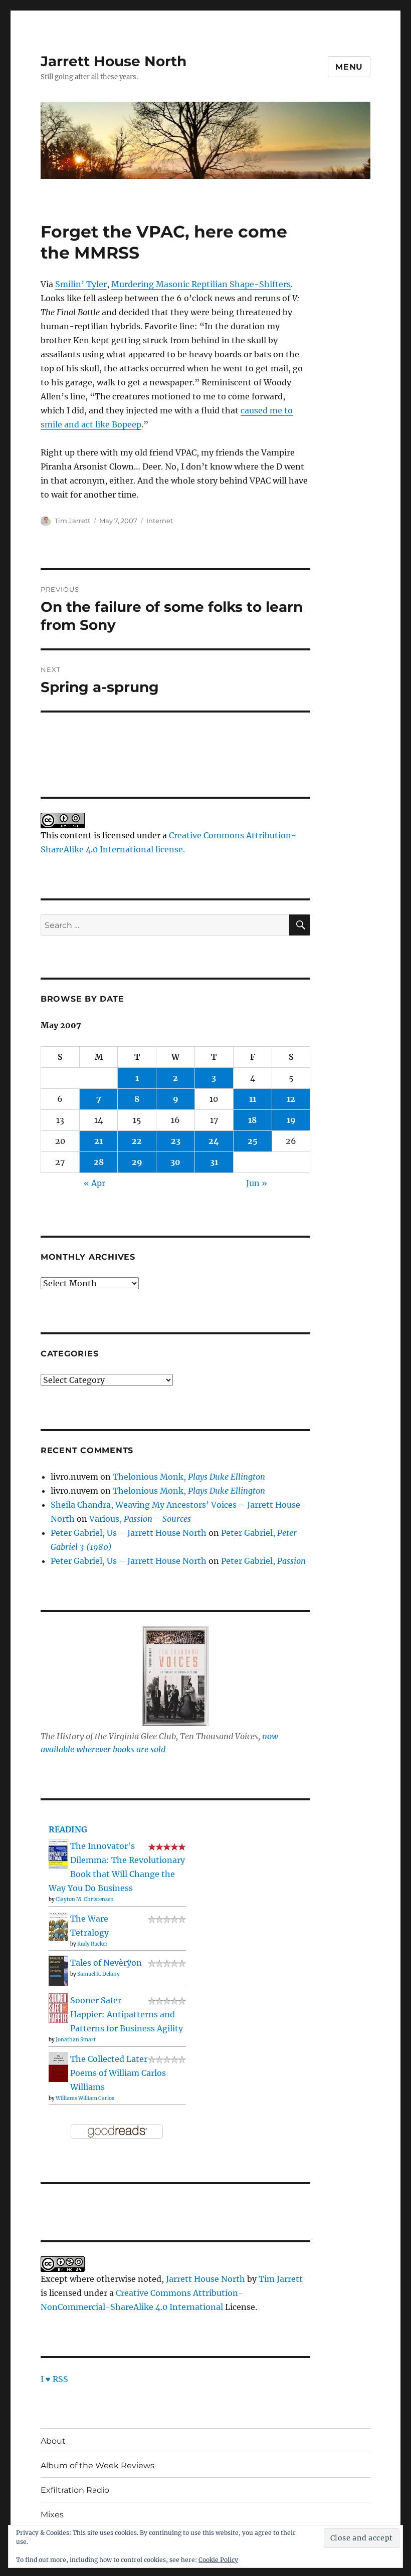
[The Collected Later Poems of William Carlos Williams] (58, 2066)
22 (137, 1141)
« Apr (94, 1183)
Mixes (52, 2515)
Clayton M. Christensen (85, 1899)
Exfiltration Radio (75, 2490)
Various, (140, 1519)
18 (252, 1120)
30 (175, 1162)
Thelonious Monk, (189, 1477)
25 (253, 1141)
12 (291, 1099)
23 (176, 1141)
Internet (160, 521)
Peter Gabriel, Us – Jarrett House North (129, 1533)
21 (98, 1141)
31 (214, 1162)
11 (253, 1099)
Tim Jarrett (72, 521)
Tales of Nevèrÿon (106, 1963)
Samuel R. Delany (98, 1974)
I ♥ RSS (54, 2379)
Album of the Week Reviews (97, 2466)
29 (137, 1162)
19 (291, 1120)
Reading (68, 1829)
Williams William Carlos (85, 2098)
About (53, 2441)
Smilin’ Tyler (81, 284)
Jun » (257, 1183)
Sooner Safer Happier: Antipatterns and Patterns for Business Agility (127, 2014)
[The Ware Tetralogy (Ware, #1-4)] (58, 1925)
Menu (349, 67)
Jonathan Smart (76, 2040)
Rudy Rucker (92, 1944)
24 (214, 1141)
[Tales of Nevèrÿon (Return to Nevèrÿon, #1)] (58, 1970)
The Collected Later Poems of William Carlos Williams (118, 2073)
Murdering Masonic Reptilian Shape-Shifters (201, 284)
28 (99, 1162)
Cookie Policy (218, 2560)
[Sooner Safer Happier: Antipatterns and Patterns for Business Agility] (58, 2007)
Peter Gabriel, (263, 1561)
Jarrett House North (114, 61)
